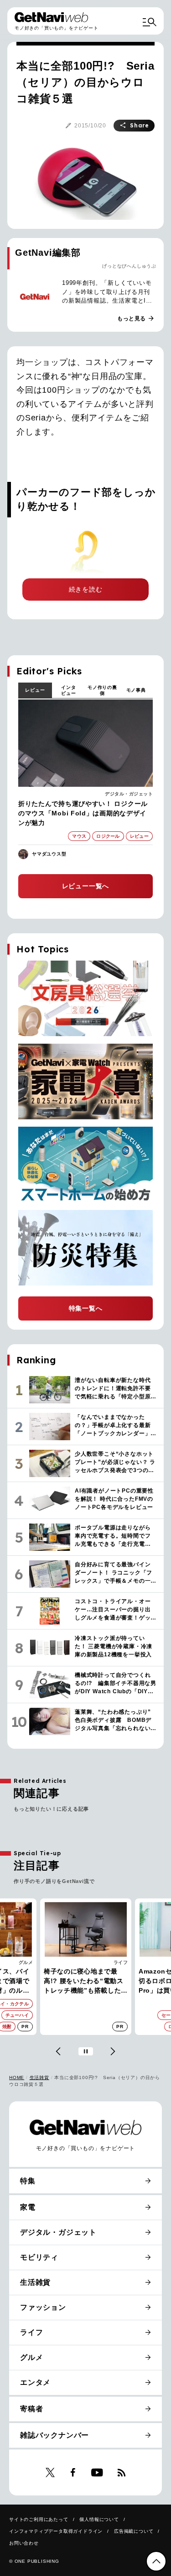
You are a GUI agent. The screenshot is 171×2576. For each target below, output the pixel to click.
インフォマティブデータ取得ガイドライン (56, 2531)
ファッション (43, 2307)
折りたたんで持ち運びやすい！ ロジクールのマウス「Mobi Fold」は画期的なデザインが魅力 (83, 813)
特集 (28, 2181)
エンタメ (35, 2382)
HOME (17, 2078)
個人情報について (99, 2519)
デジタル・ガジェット (129, 794)
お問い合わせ (24, 2543)
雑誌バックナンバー (54, 2435)
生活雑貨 (39, 2078)
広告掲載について (134, 2531)
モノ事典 (136, 690)
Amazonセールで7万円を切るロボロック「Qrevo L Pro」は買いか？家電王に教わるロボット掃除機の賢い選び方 (84, 1981)
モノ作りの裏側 (102, 690)
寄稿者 (31, 2409)
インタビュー (68, 690)
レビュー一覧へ (86, 886)
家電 (123, 1962)
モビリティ (39, 2257)
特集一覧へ (86, 1308)
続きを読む (86, 589)
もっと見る (136, 319)
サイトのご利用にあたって (39, 2519)
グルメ (31, 2357)
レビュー (35, 690)
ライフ (26, 1962)
